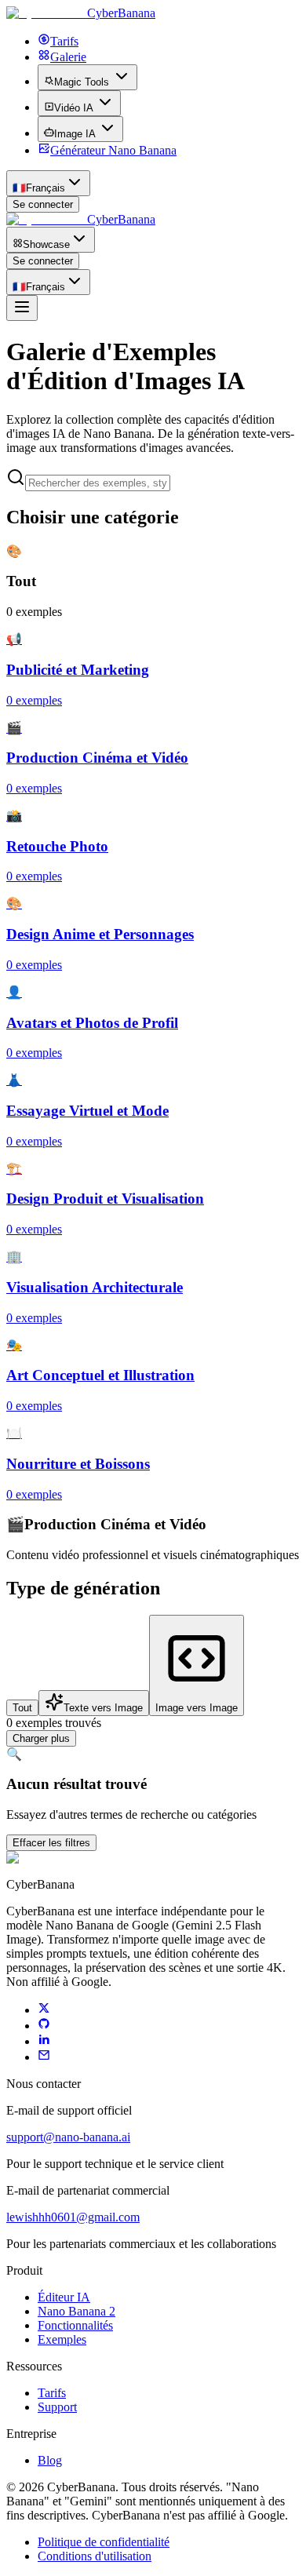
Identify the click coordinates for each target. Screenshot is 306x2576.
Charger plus (41, 1738)
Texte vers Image (103, 1708)
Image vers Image (197, 1708)
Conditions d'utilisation (95, 2556)
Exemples (62, 2339)
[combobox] (48, 183)
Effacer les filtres (51, 1843)
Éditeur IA (64, 2297)
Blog (50, 2460)
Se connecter (43, 204)
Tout (22, 1708)
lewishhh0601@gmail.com (73, 2217)
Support (57, 2407)
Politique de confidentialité (104, 2542)
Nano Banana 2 (76, 2311)
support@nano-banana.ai (68, 2137)
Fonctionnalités (75, 2325)
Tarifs (52, 2393)
